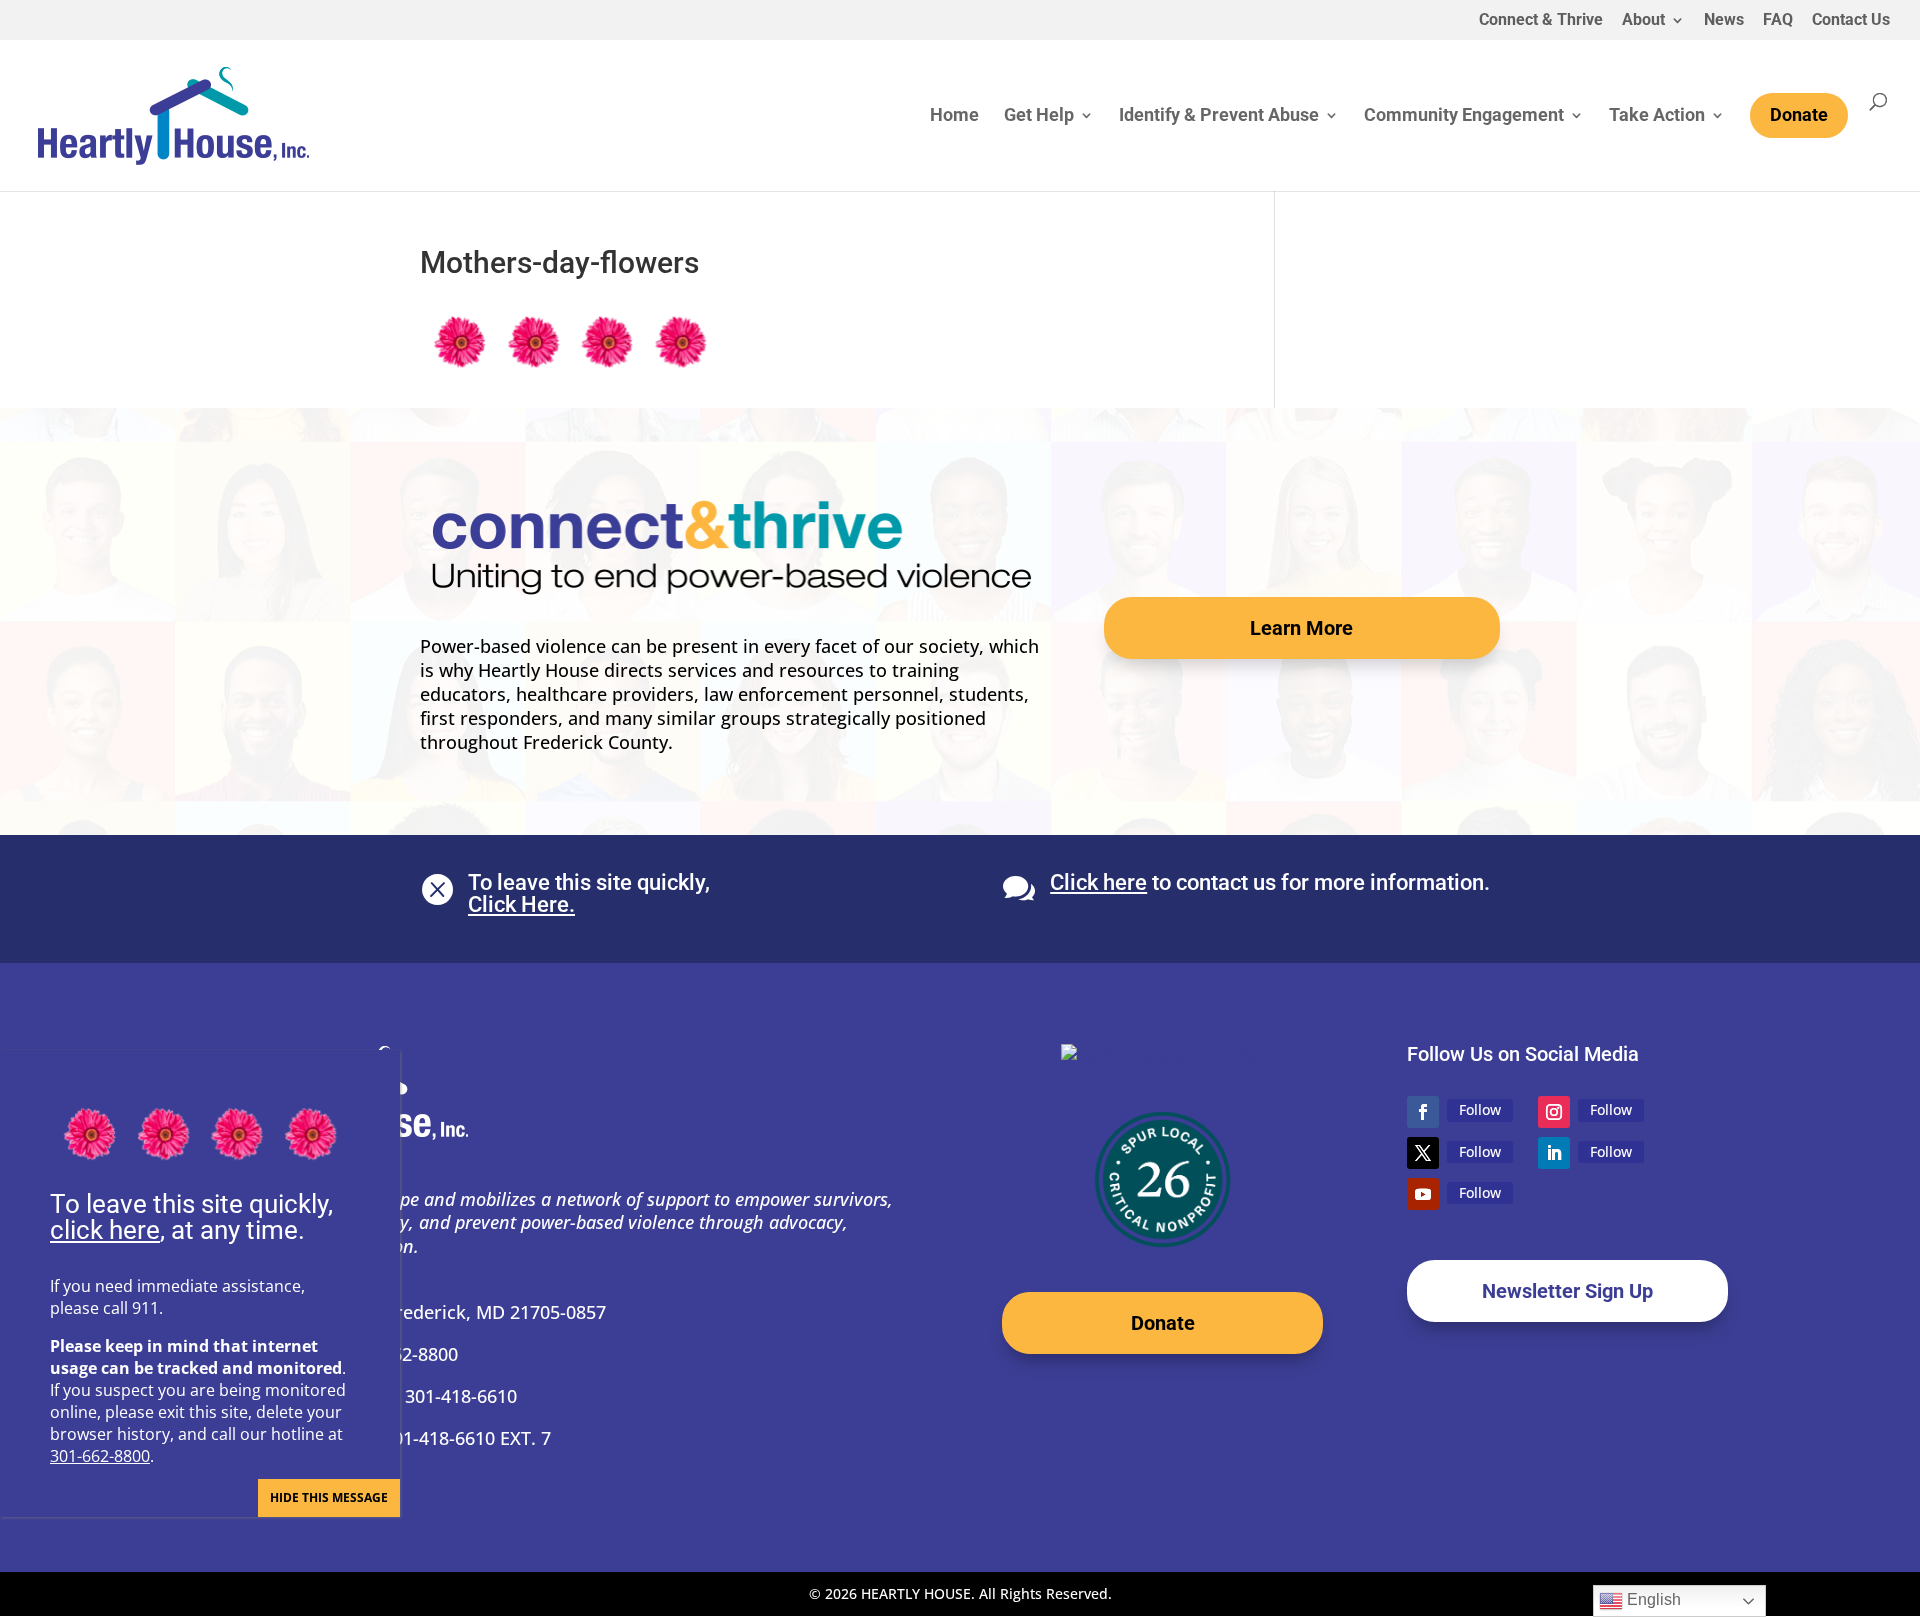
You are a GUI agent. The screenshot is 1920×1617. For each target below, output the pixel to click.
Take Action (1657, 116)
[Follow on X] (1423, 1153)
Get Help (1039, 116)
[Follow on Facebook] (1423, 1112)
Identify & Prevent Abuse (1219, 116)
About (1643, 20)
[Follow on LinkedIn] (1554, 1153)
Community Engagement (1464, 116)
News (1724, 20)
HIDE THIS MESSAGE (329, 1497)
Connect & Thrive (1541, 20)
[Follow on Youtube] (1423, 1194)
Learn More (1301, 628)
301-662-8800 (100, 1456)
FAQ (1778, 20)
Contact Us (1851, 20)
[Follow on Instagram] (1554, 1112)
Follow (1480, 1109)
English (1652, 1599)
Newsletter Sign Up (1567, 1291)
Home (954, 116)
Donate (1163, 1323)
